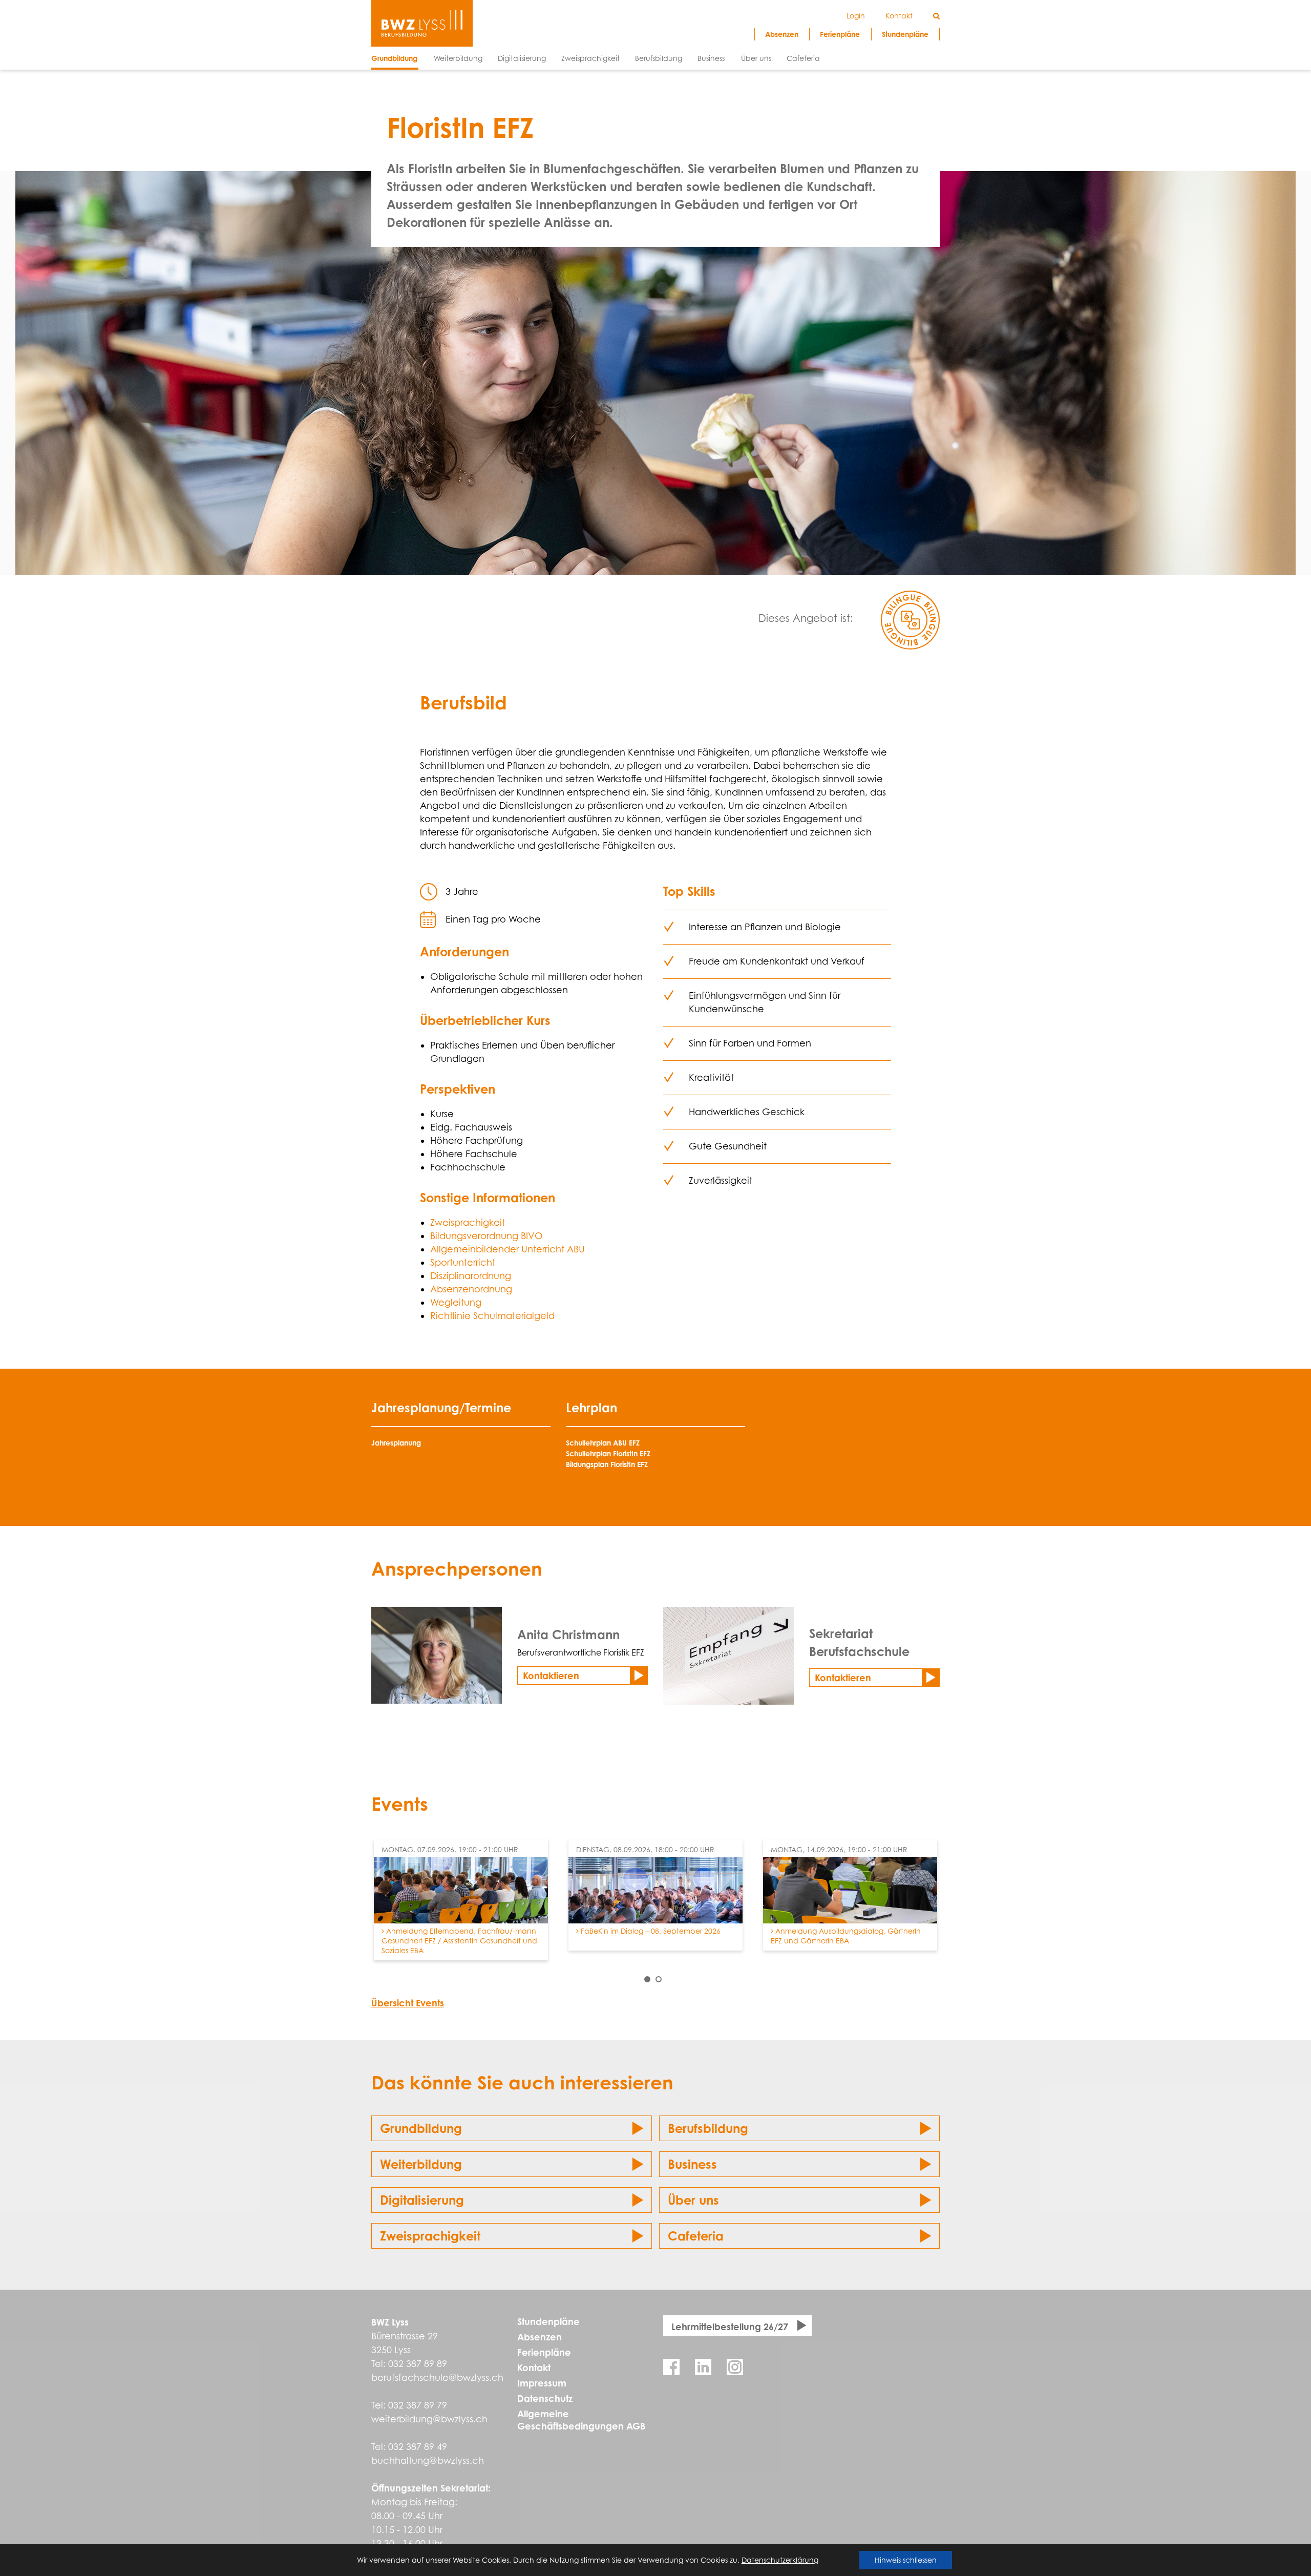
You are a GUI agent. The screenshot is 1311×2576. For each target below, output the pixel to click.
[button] (647, 1979)
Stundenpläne (548, 2321)
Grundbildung (421, 2128)
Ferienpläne (544, 2352)
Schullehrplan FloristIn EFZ (608, 1453)
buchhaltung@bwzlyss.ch (428, 2460)
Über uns (693, 2200)
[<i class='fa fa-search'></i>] (936, 16)
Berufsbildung (708, 2128)
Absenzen (540, 2337)
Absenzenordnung (471, 1289)
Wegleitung (456, 1302)
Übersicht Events (408, 2003)
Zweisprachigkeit (468, 1222)
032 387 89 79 (418, 2405)
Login (856, 16)
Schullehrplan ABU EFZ (603, 1443)
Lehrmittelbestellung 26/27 (730, 2327)
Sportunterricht (463, 1262)
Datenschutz (545, 2398)
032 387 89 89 (418, 2364)
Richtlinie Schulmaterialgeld (492, 1316)
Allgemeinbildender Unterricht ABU (508, 1249)
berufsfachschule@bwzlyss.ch (437, 2378)
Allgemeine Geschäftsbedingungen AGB (581, 2420)
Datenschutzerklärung (780, 2560)
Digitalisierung (422, 2200)
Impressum (542, 2383)
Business (692, 2164)
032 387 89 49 (418, 2447)
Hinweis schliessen (906, 2560)
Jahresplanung (396, 1443)
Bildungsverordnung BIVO (487, 1236)
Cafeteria (696, 2236)
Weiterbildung (421, 2164)
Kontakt (534, 2368)
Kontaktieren (551, 1676)
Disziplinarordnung (471, 1276)
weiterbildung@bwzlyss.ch (429, 2419)
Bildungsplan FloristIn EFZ (607, 1464)
